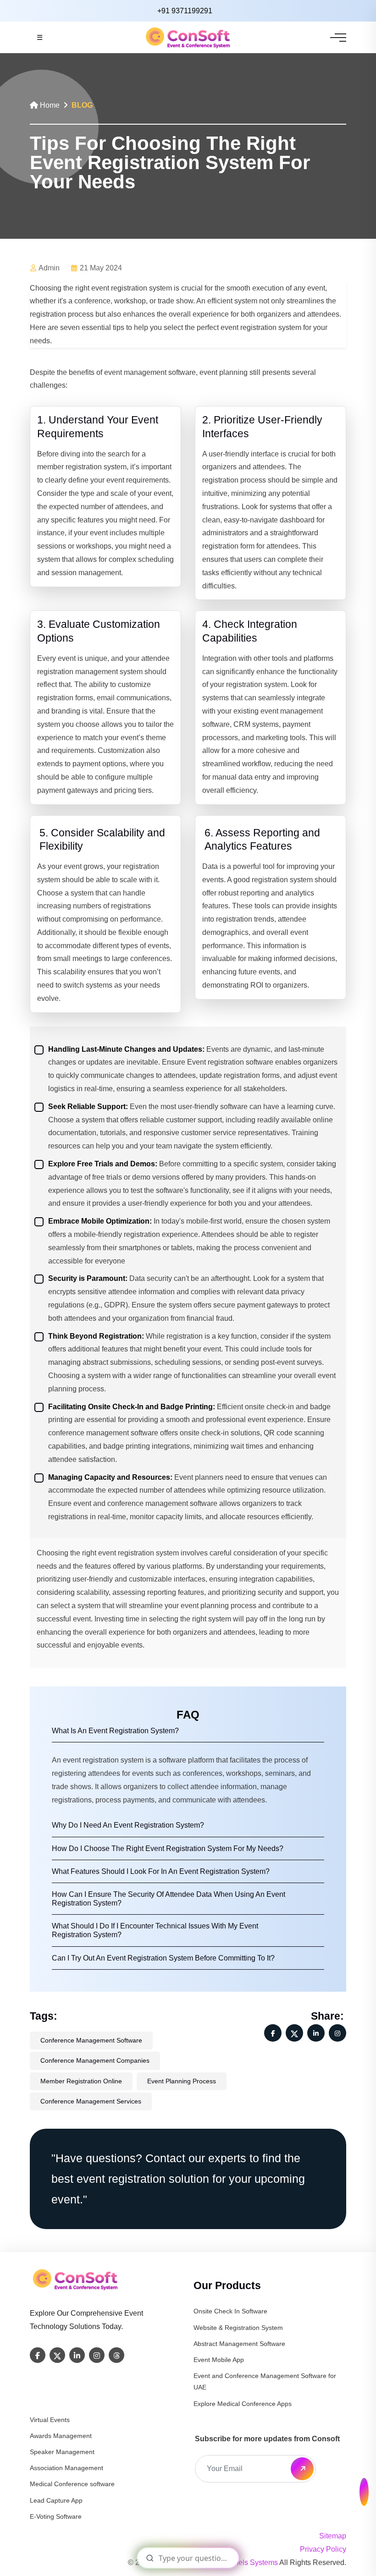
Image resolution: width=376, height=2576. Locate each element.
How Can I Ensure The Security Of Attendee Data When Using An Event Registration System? (169, 1899)
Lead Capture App (56, 2500)
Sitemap (333, 2536)
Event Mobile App (219, 2360)
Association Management (66, 2468)
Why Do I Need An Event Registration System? (128, 1825)
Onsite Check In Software (230, 2311)
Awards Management (61, 2436)
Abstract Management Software (239, 2344)
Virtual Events (50, 2420)
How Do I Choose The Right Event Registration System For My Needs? (168, 1848)
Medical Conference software (72, 2484)
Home (49, 105)
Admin (49, 268)
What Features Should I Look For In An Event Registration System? (161, 1871)
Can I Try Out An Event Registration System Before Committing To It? (163, 1958)
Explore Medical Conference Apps (243, 2404)
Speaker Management (62, 2452)
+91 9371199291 (185, 11)
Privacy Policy (323, 2549)
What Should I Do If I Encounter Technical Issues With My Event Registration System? (155, 1930)
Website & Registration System (238, 2328)
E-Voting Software (56, 2516)
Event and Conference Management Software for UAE (265, 2381)
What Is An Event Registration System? (115, 1731)
